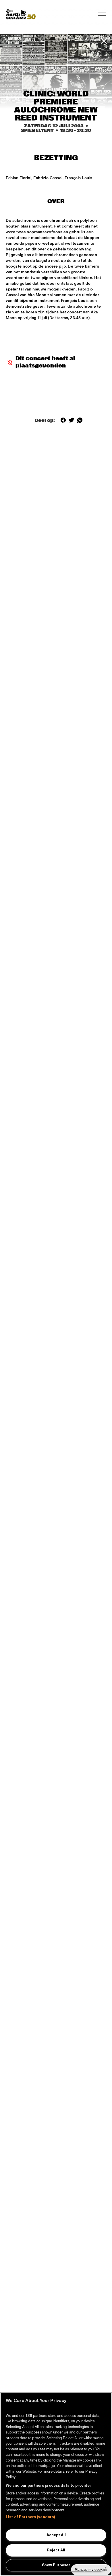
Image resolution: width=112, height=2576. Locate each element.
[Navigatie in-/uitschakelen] (102, 14)
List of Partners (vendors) (30, 2517)
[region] (56, 2484)
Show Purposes (56, 2565)
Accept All (56, 2535)
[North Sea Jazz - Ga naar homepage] (21, 14)
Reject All (56, 2550)
